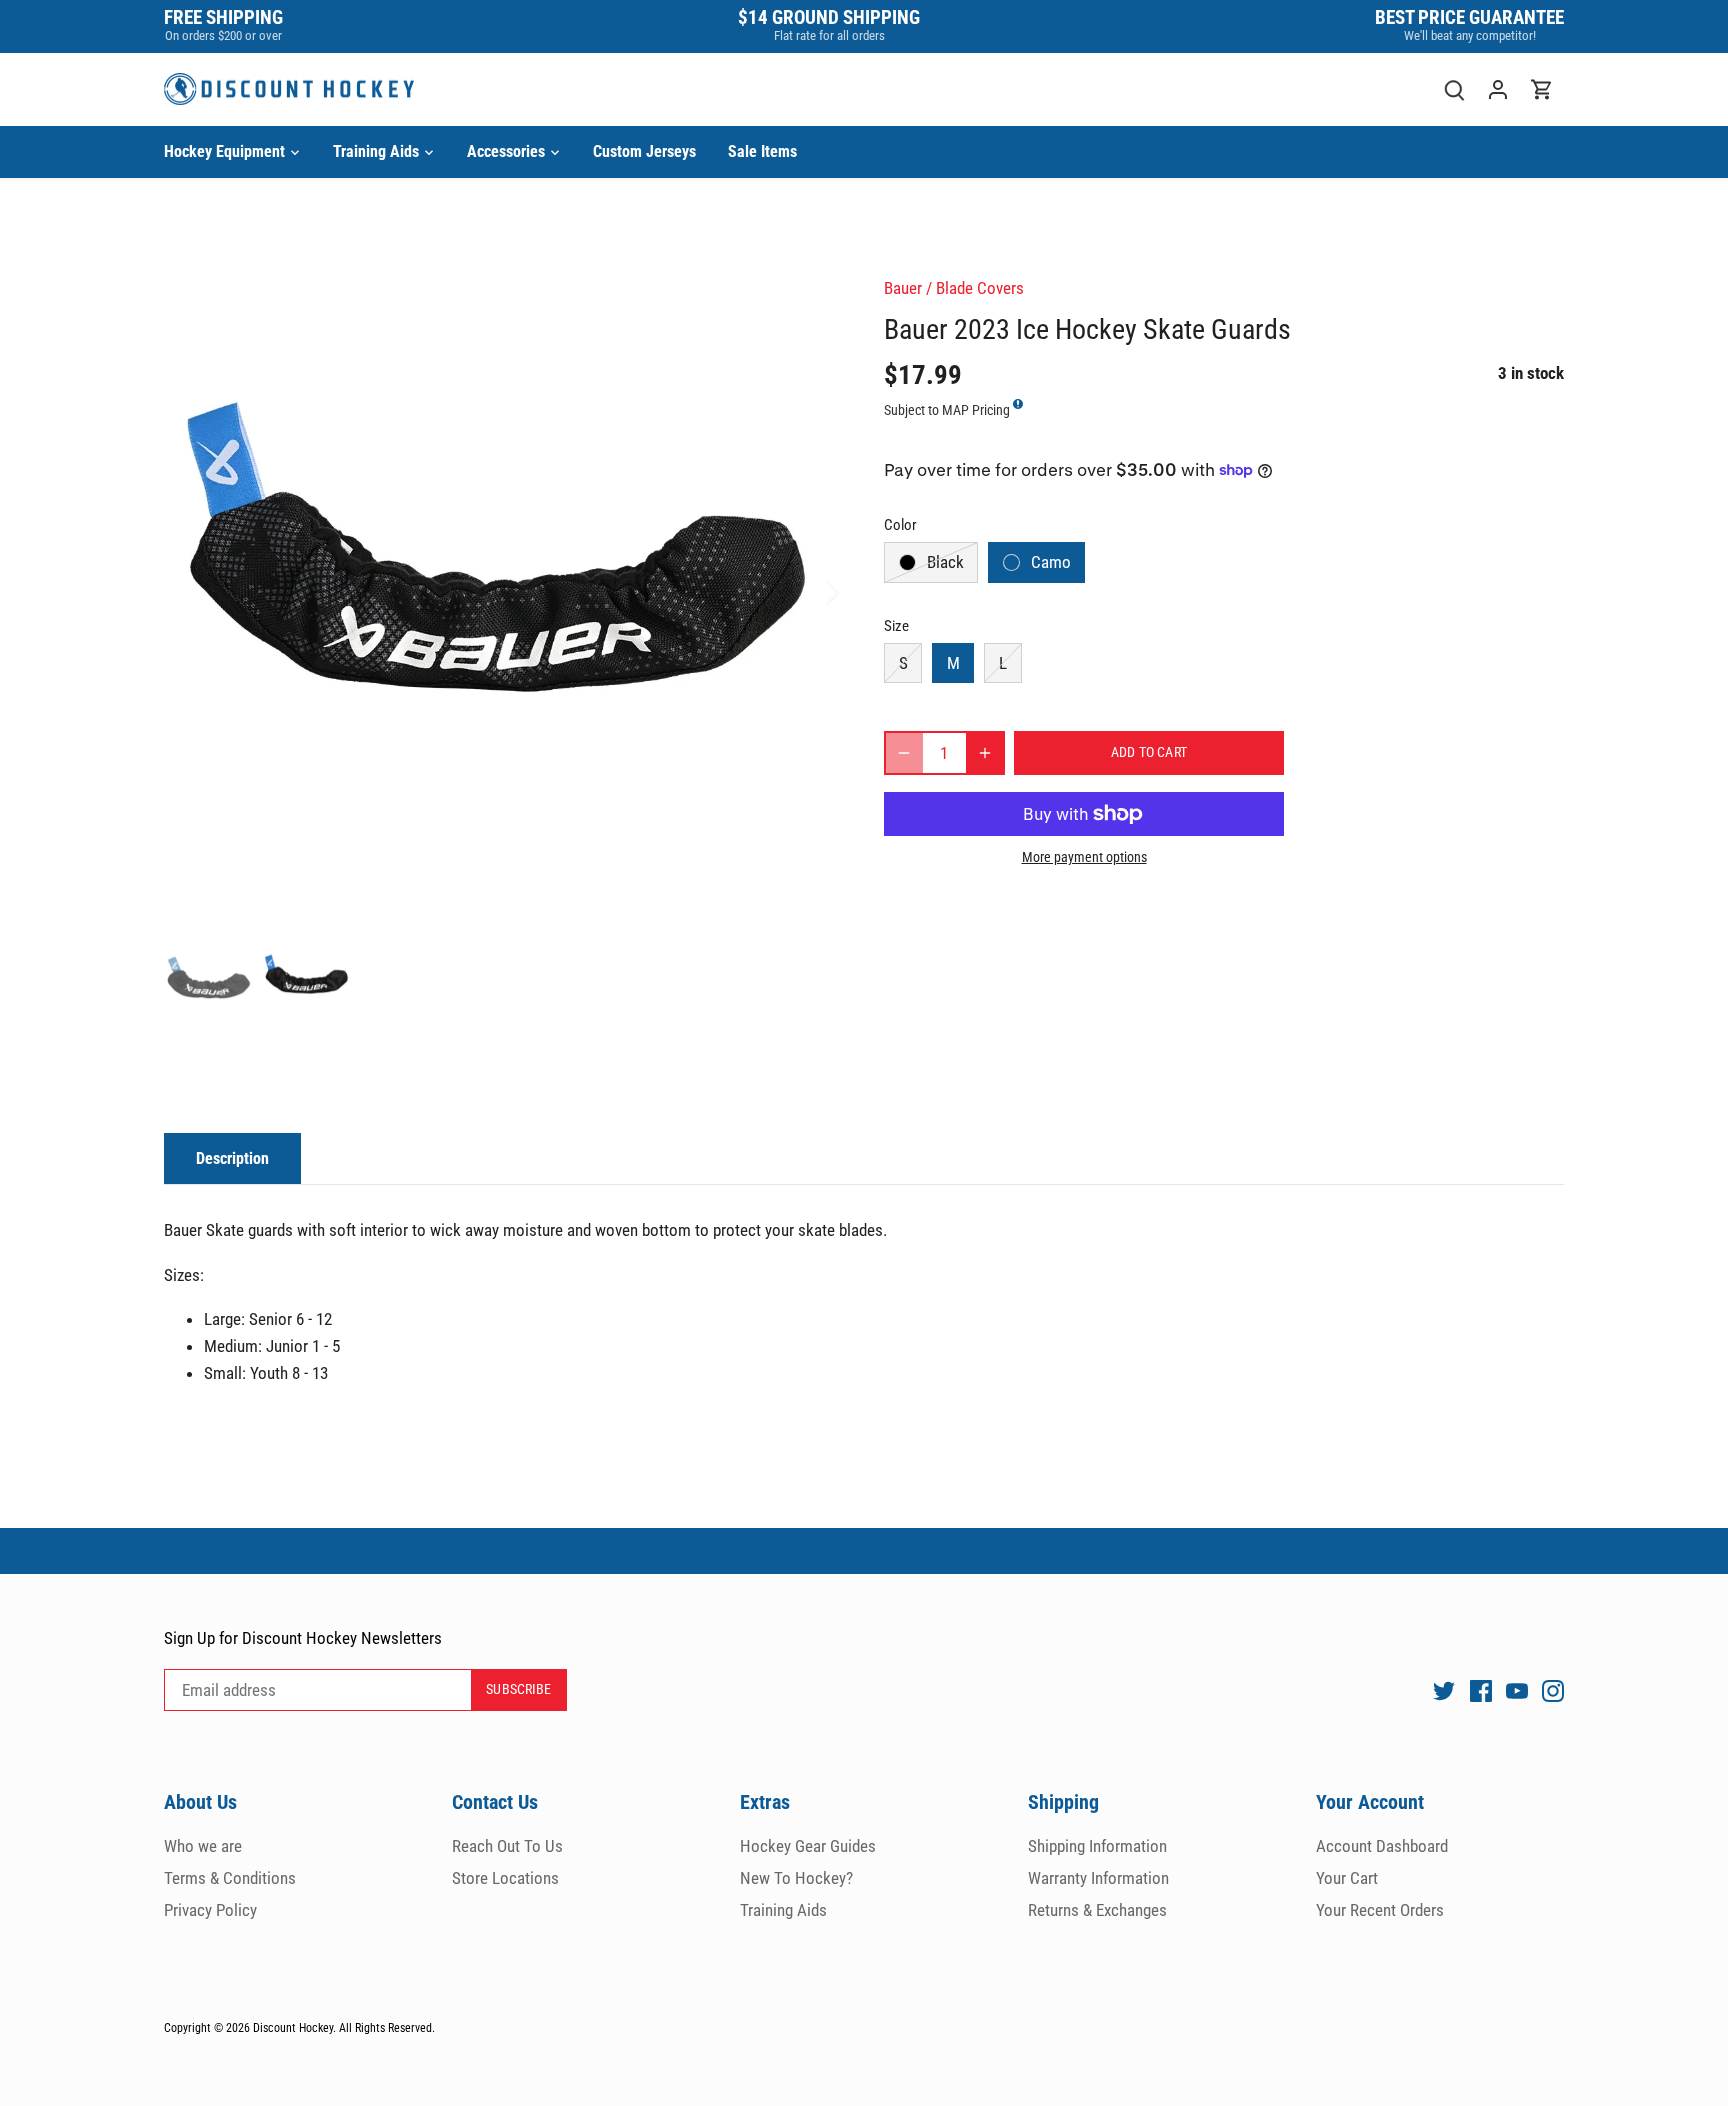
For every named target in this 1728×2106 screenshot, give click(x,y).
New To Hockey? (796, 1878)
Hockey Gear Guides (808, 1846)
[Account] (1498, 89)
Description (232, 1158)
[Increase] (985, 753)
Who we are (203, 1846)
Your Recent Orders (1380, 1910)
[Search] (1454, 89)
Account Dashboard (1382, 1846)
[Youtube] (1517, 1691)
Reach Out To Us (507, 1846)
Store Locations (505, 1878)
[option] (500, 591)
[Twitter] (1444, 1691)
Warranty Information (1098, 1878)
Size (896, 626)
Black (945, 562)
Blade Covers (980, 288)
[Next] (806, 591)
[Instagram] (1553, 1691)
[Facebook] (1481, 1691)
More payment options (1084, 857)
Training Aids (783, 1910)
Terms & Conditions (230, 1878)
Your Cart (1347, 1878)
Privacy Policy (210, 1910)
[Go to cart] (1542, 89)
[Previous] (194, 591)
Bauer (903, 288)
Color (900, 525)
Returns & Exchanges (1097, 1910)
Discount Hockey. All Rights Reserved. (344, 2028)
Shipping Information (1097, 1846)
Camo (1051, 562)
